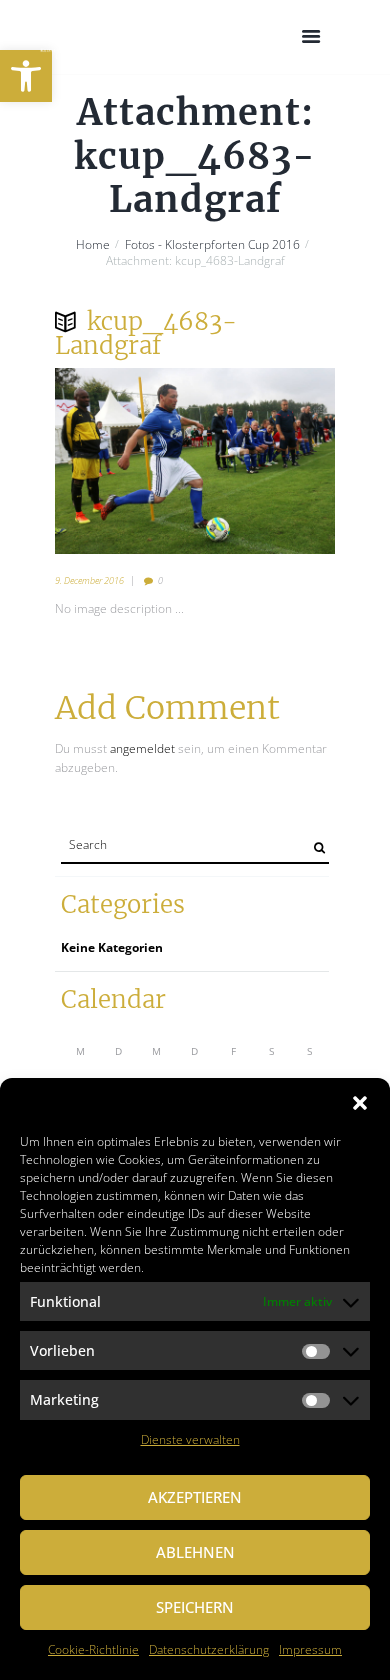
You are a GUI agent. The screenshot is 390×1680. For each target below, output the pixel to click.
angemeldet (142, 748)
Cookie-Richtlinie (93, 1649)
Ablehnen (195, 1552)
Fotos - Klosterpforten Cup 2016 (212, 245)
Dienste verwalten (190, 1439)
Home (93, 245)
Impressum (310, 1649)
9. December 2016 (89, 580)
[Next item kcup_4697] (265, 461)
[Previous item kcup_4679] (125, 461)
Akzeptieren (195, 1497)
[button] (26, 76)
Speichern (195, 1607)
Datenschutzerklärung (209, 1649)
